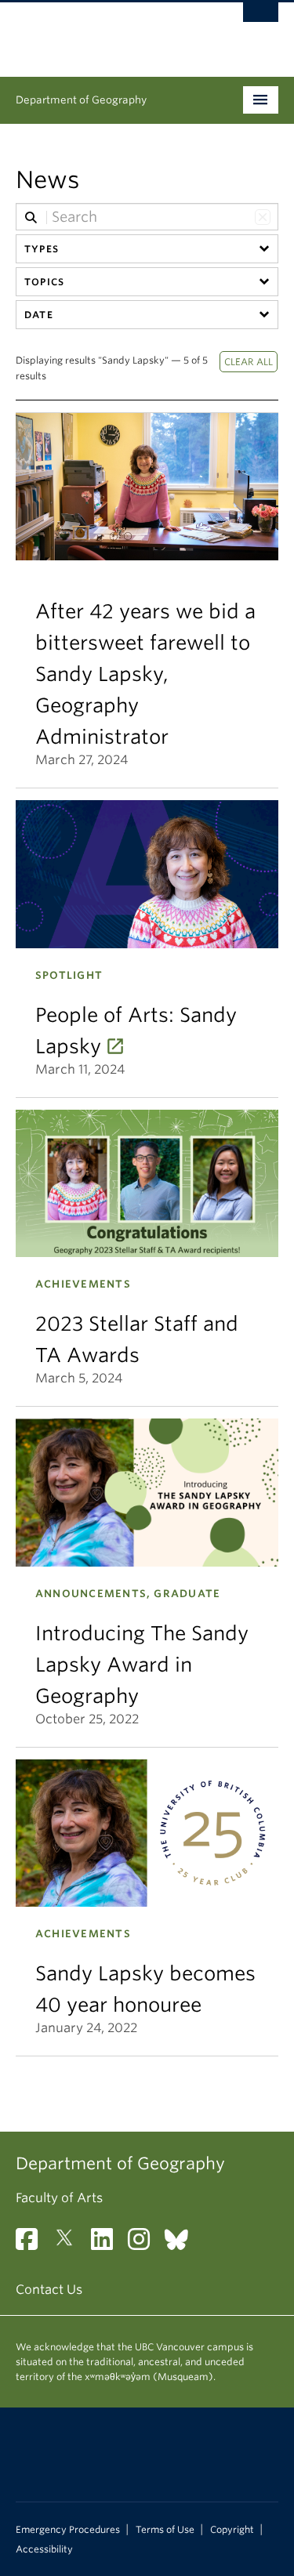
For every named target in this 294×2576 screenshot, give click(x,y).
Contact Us (49, 2290)
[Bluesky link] (182, 2244)
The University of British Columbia (108, 32)
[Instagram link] (145, 2244)
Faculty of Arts (59, 2198)
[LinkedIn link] (108, 2244)
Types (42, 249)
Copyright (232, 2530)
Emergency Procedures (68, 2530)
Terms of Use (165, 2530)
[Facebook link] (33, 2244)
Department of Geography (81, 100)
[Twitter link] (70, 2244)
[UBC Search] (261, 20)
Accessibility (44, 2549)
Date (39, 315)
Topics (44, 282)
